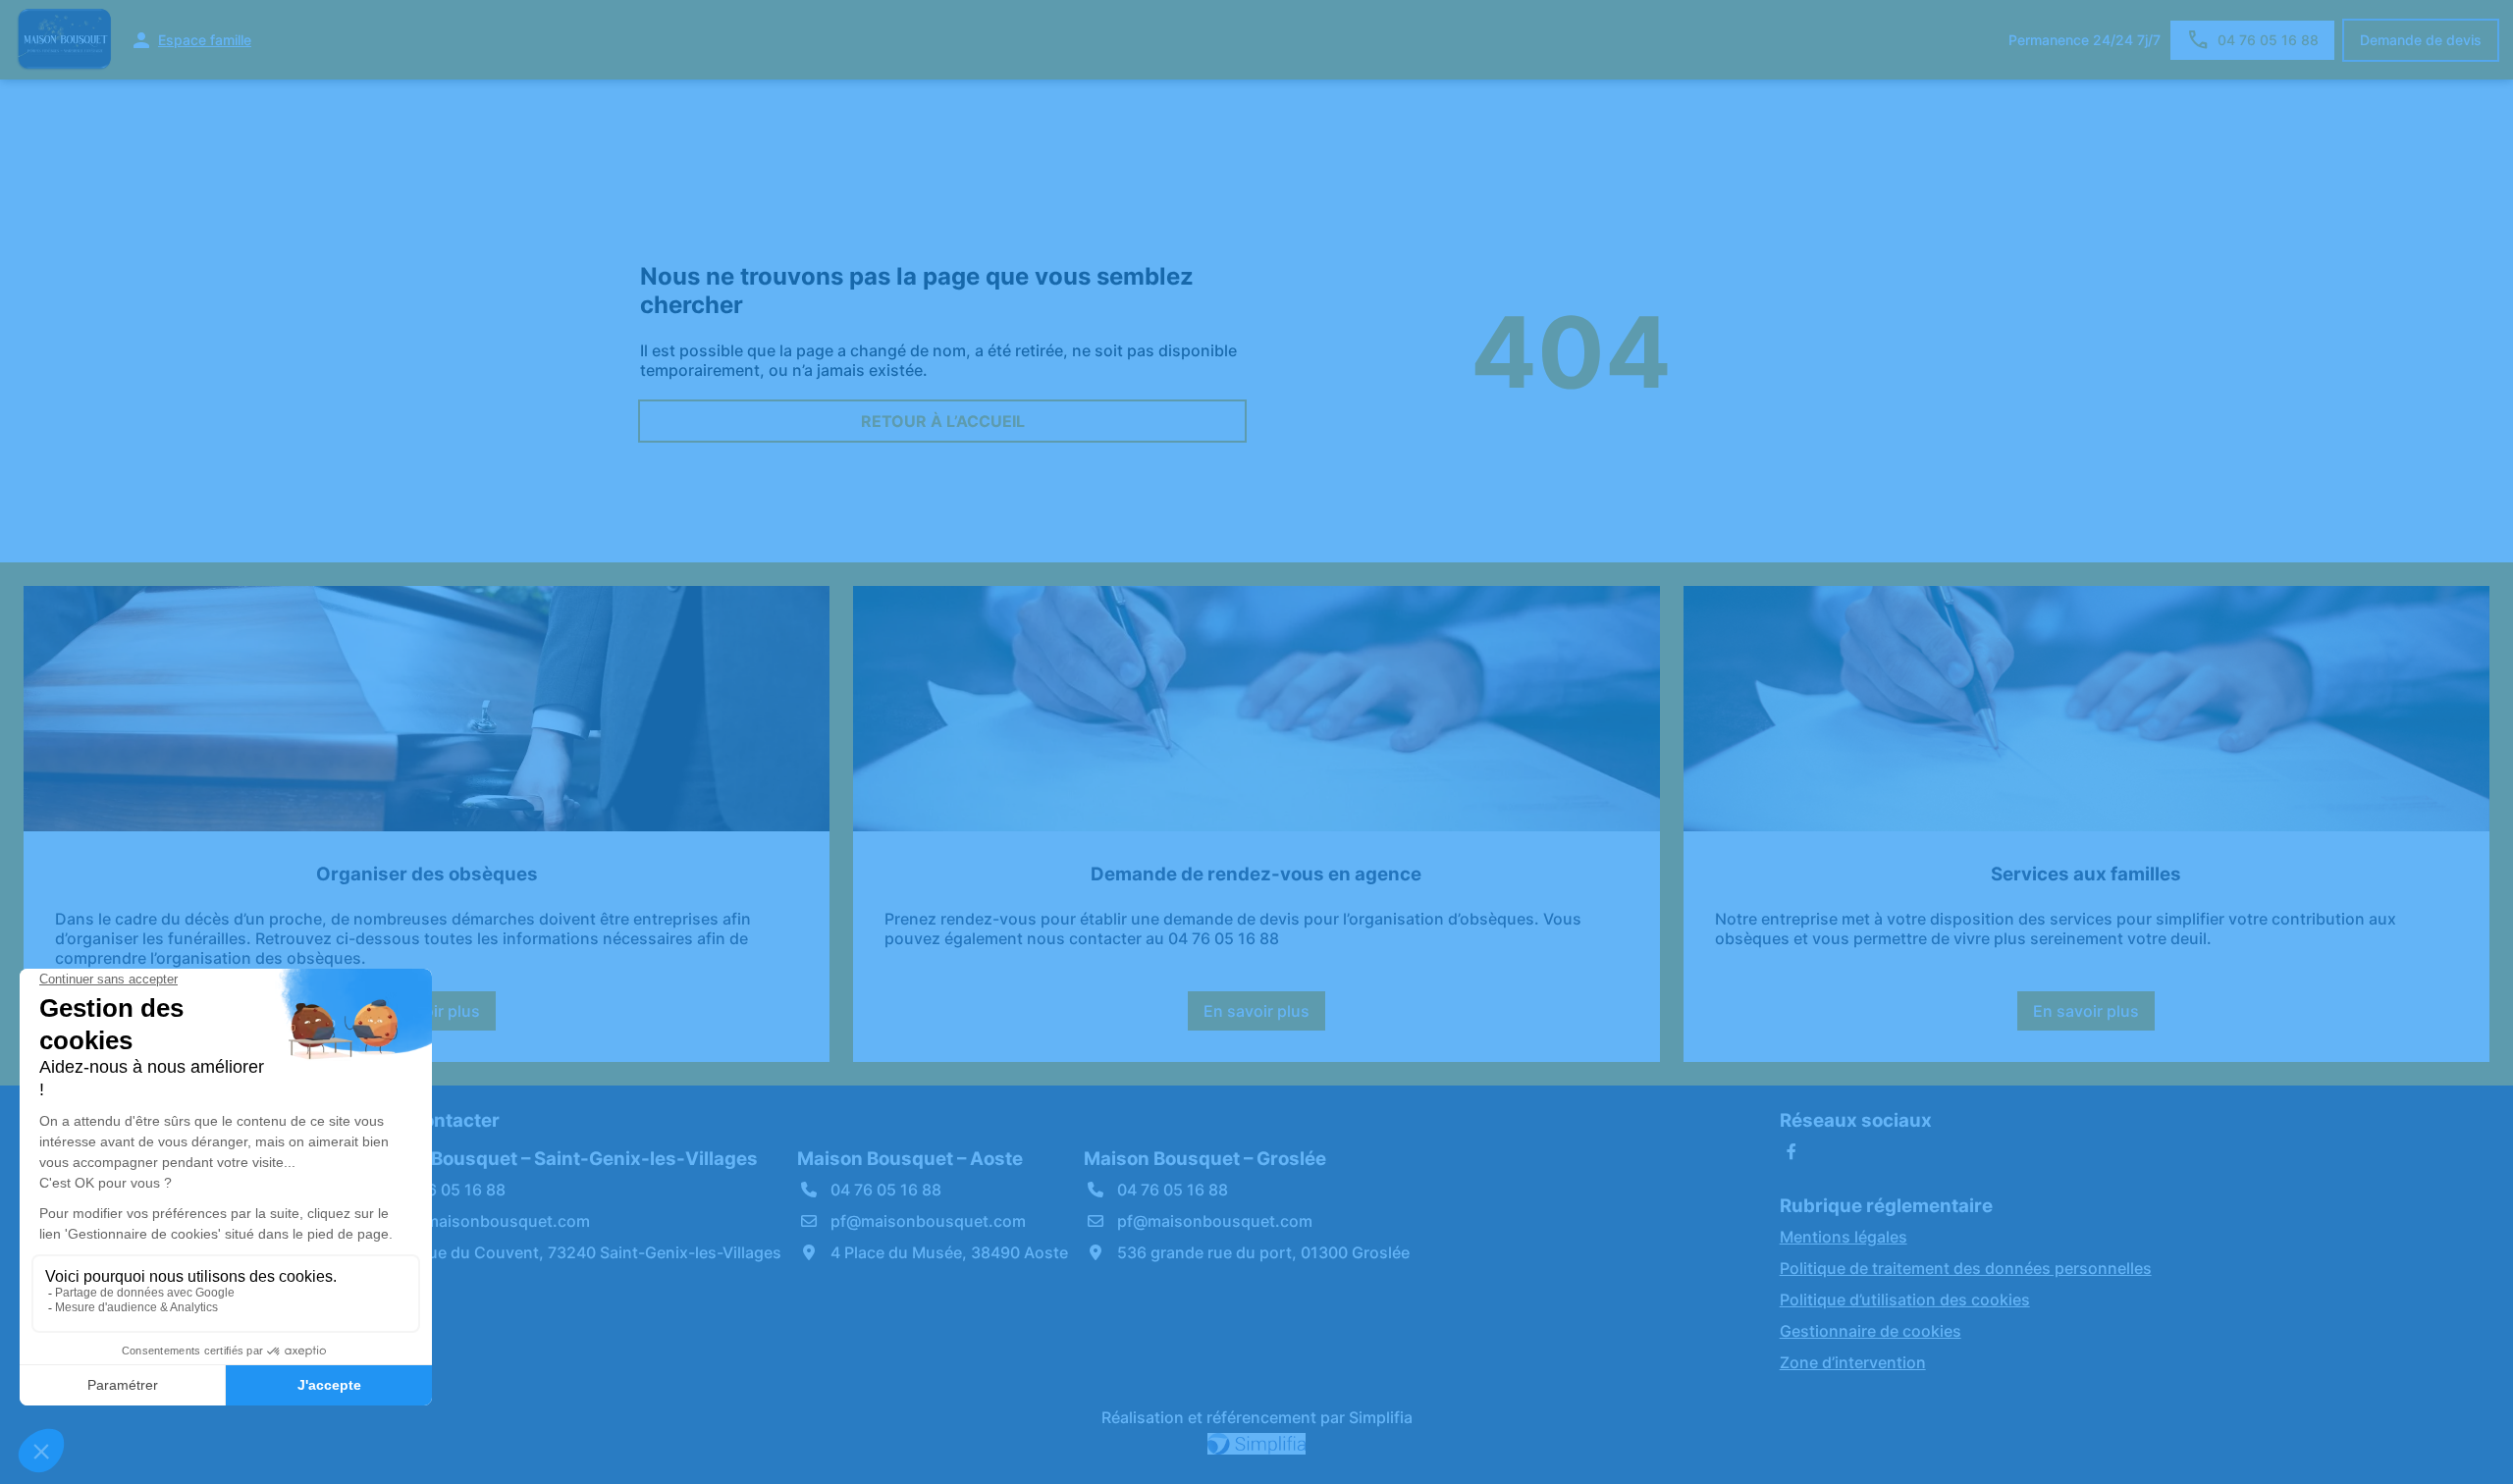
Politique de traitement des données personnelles (1966, 1268)
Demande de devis (2421, 40)
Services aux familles (2086, 874)
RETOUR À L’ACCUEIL (943, 421)
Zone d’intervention (1853, 1362)
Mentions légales (1844, 1237)
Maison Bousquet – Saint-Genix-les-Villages (560, 1159)
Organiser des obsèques (427, 874)
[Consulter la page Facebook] (1791, 1151)
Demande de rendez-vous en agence (1256, 874)
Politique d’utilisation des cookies (1905, 1299)
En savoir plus (1264, 1016)
